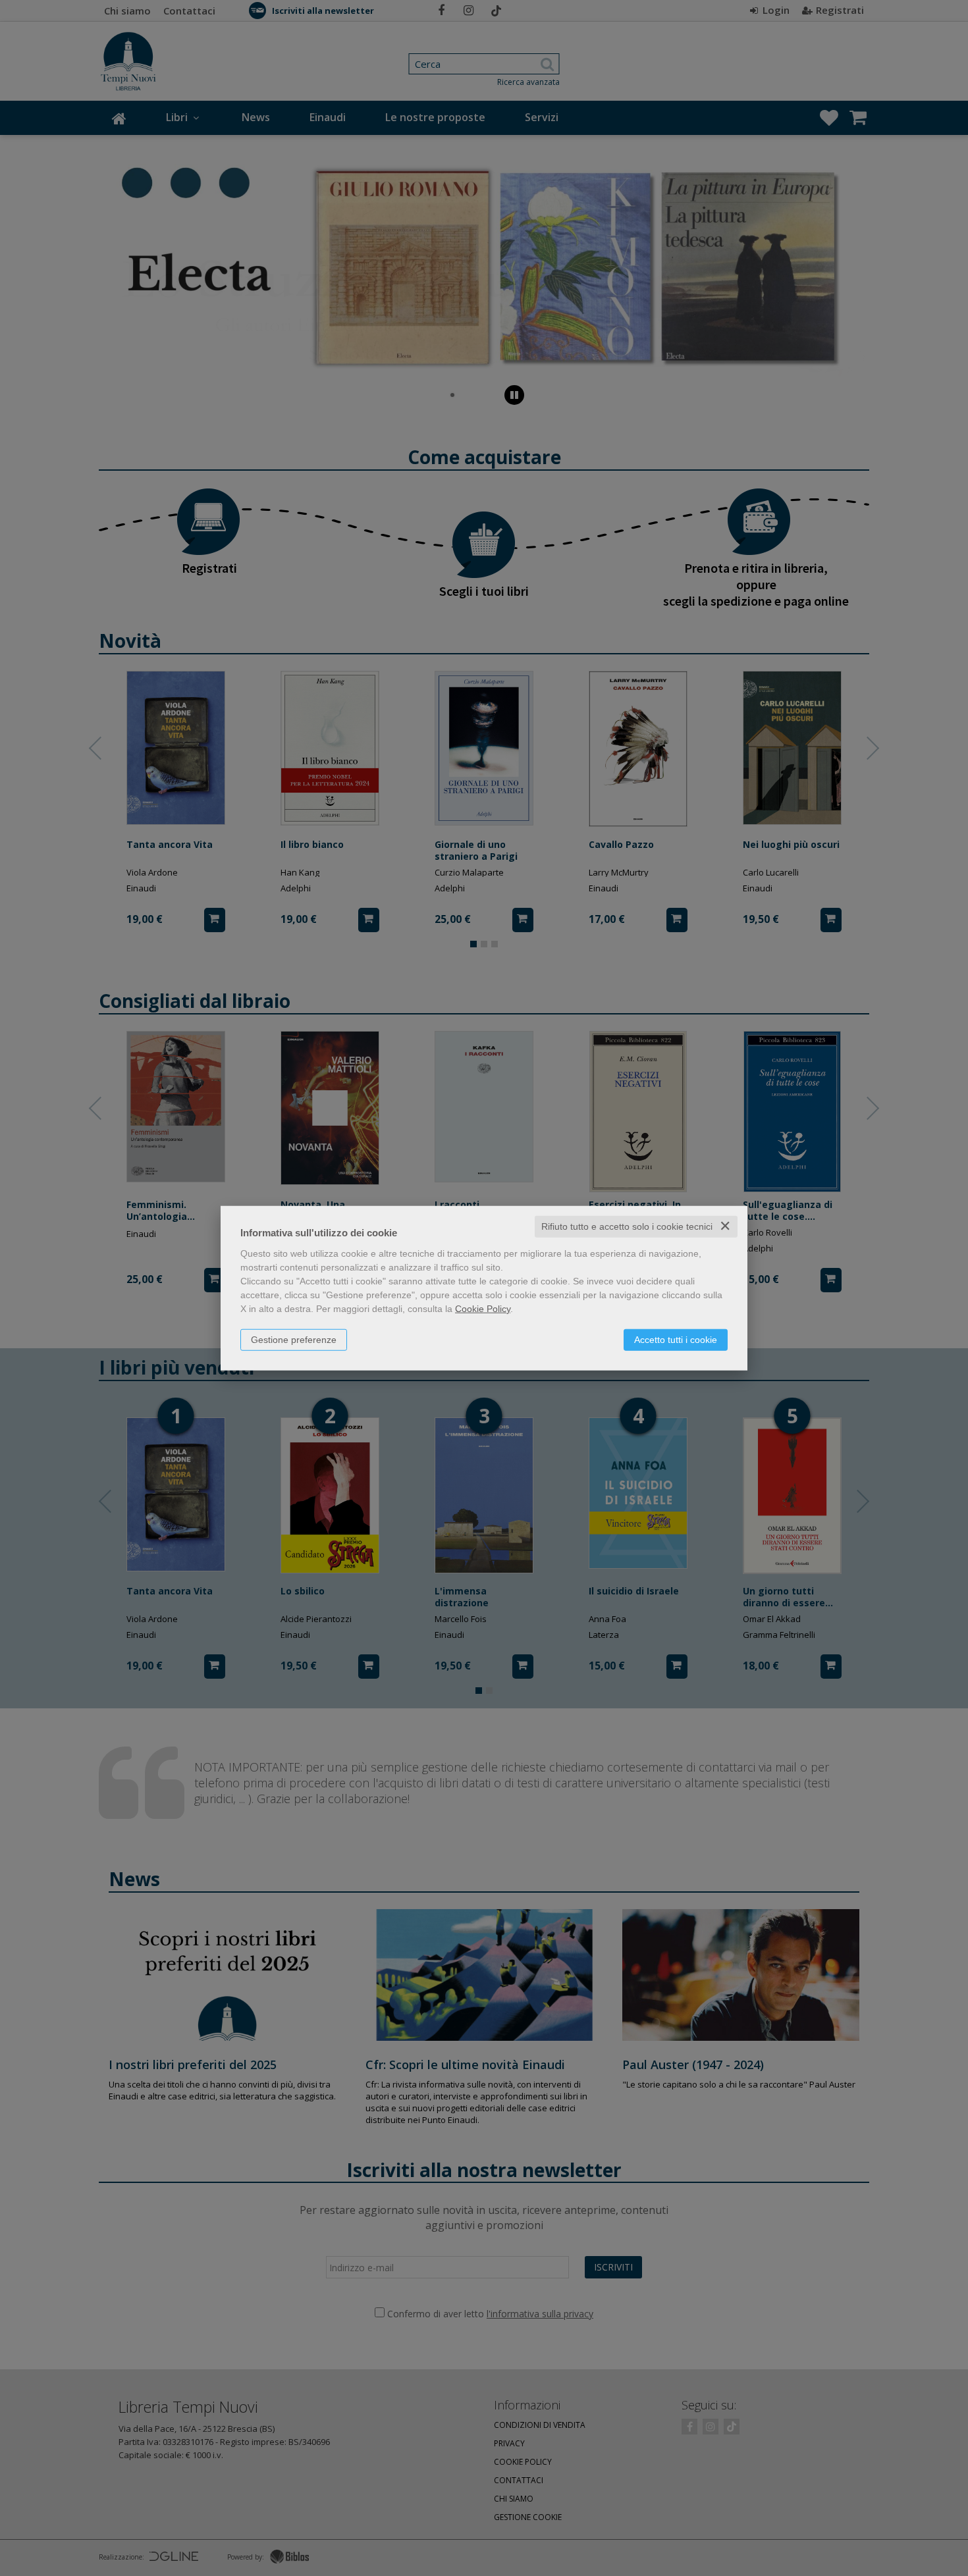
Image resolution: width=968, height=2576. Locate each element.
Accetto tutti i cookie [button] (676, 1340)
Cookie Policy (483, 1309)
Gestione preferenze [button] (294, 1340)
